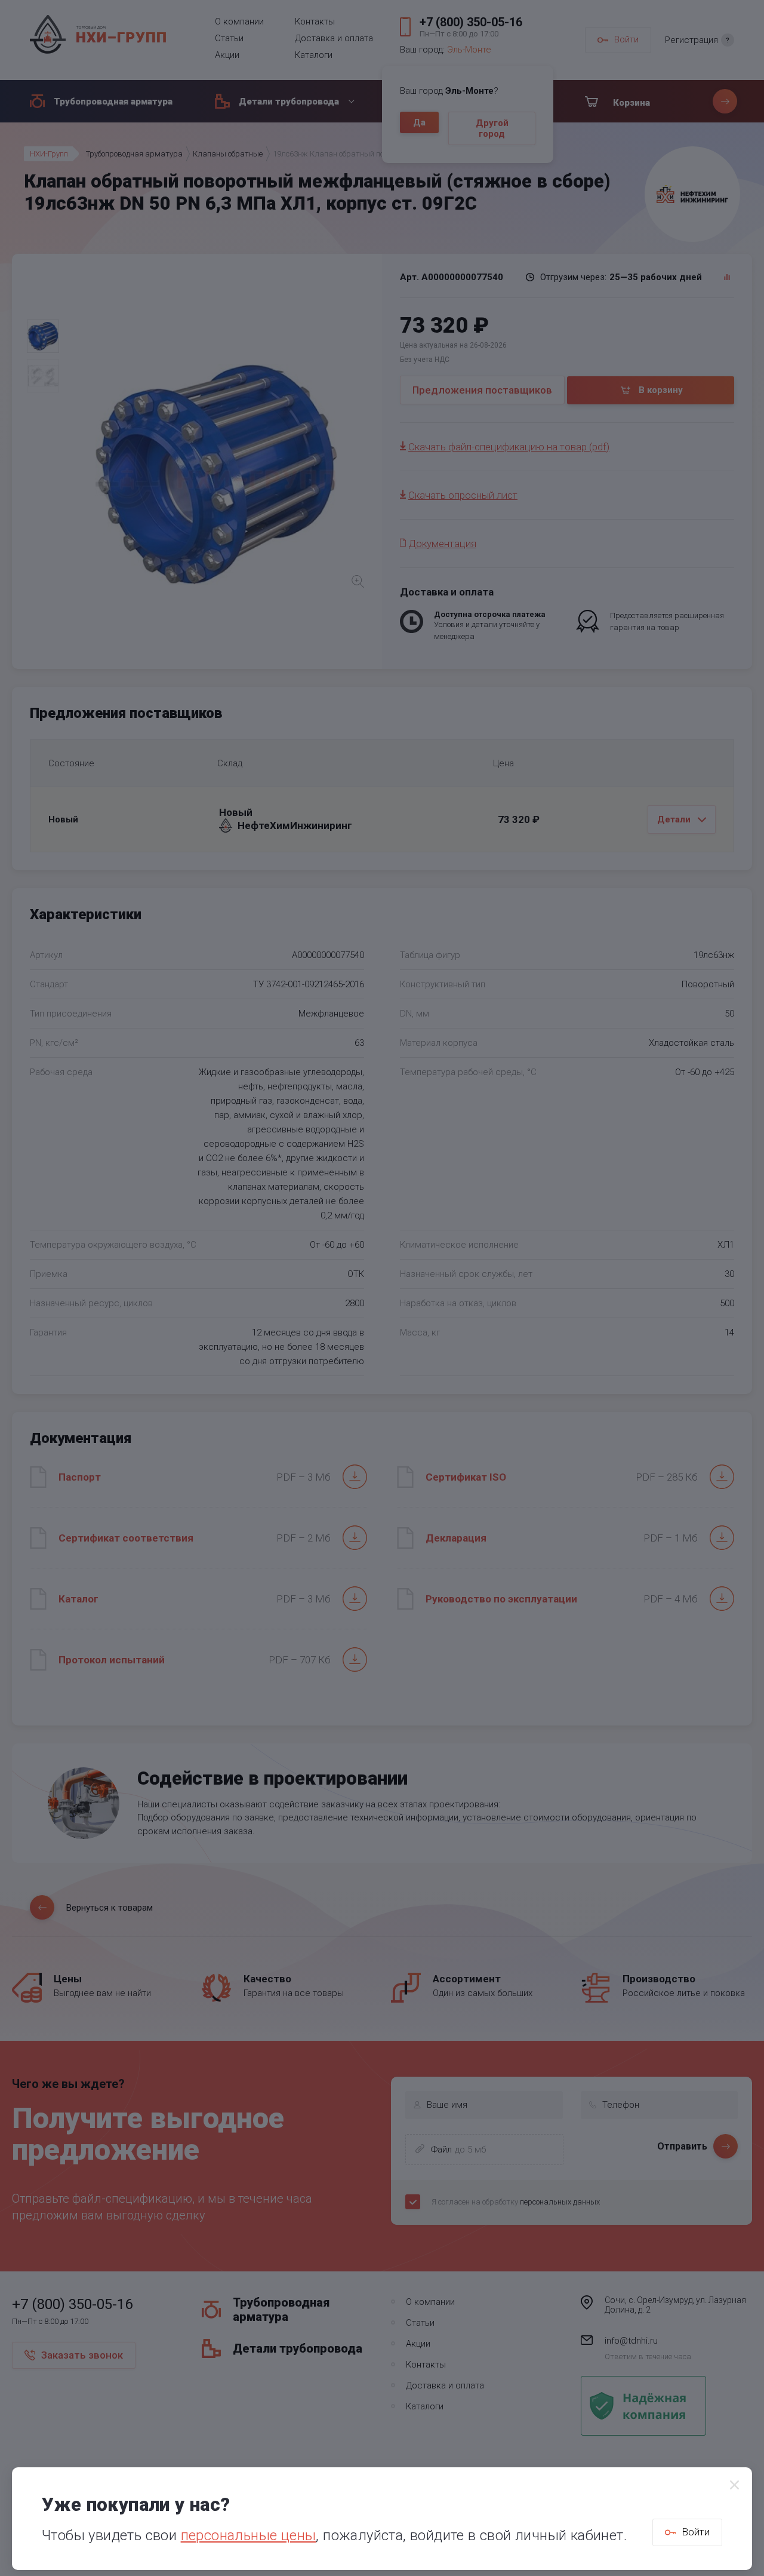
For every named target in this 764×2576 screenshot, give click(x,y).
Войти (696, 2532)
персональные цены (249, 2535)
